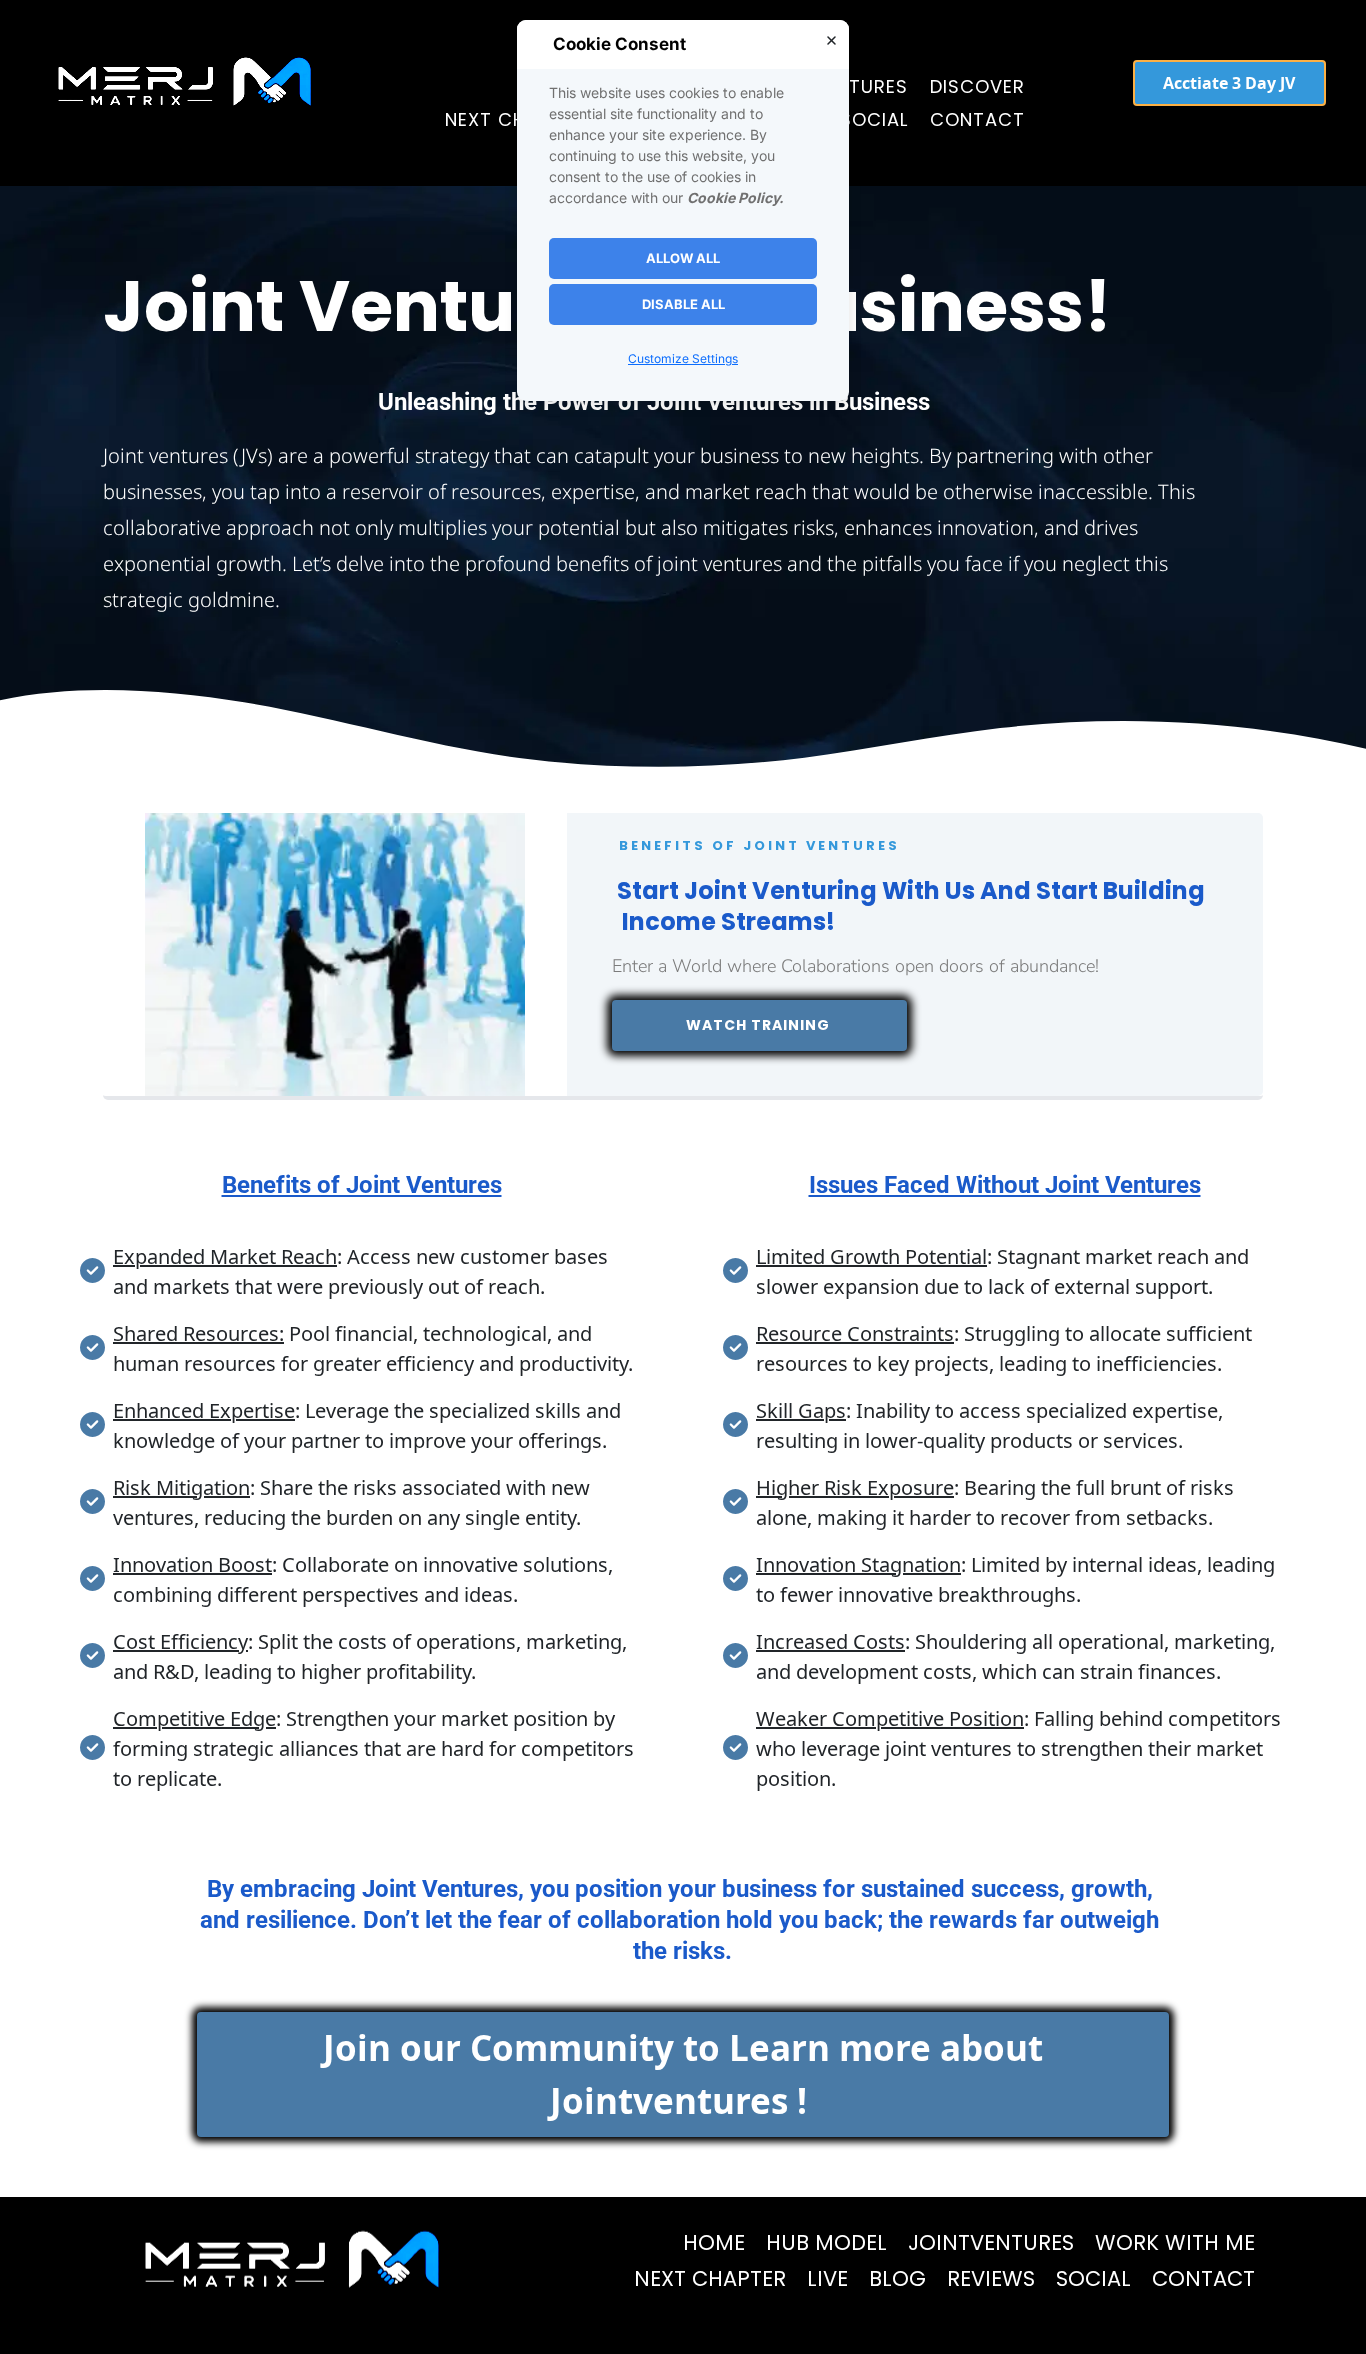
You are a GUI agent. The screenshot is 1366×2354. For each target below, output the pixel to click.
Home (714, 2242)
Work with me (1175, 2242)
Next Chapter (514, 119)
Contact (977, 119)
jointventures (991, 2242)
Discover (977, 86)
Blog (897, 2278)
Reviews (991, 2278)
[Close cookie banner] (831, 40)
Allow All (683, 258)
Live (827, 2278)
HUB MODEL (826, 2242)
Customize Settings (683, 359)
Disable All (683, 304)
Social (874, 119)
